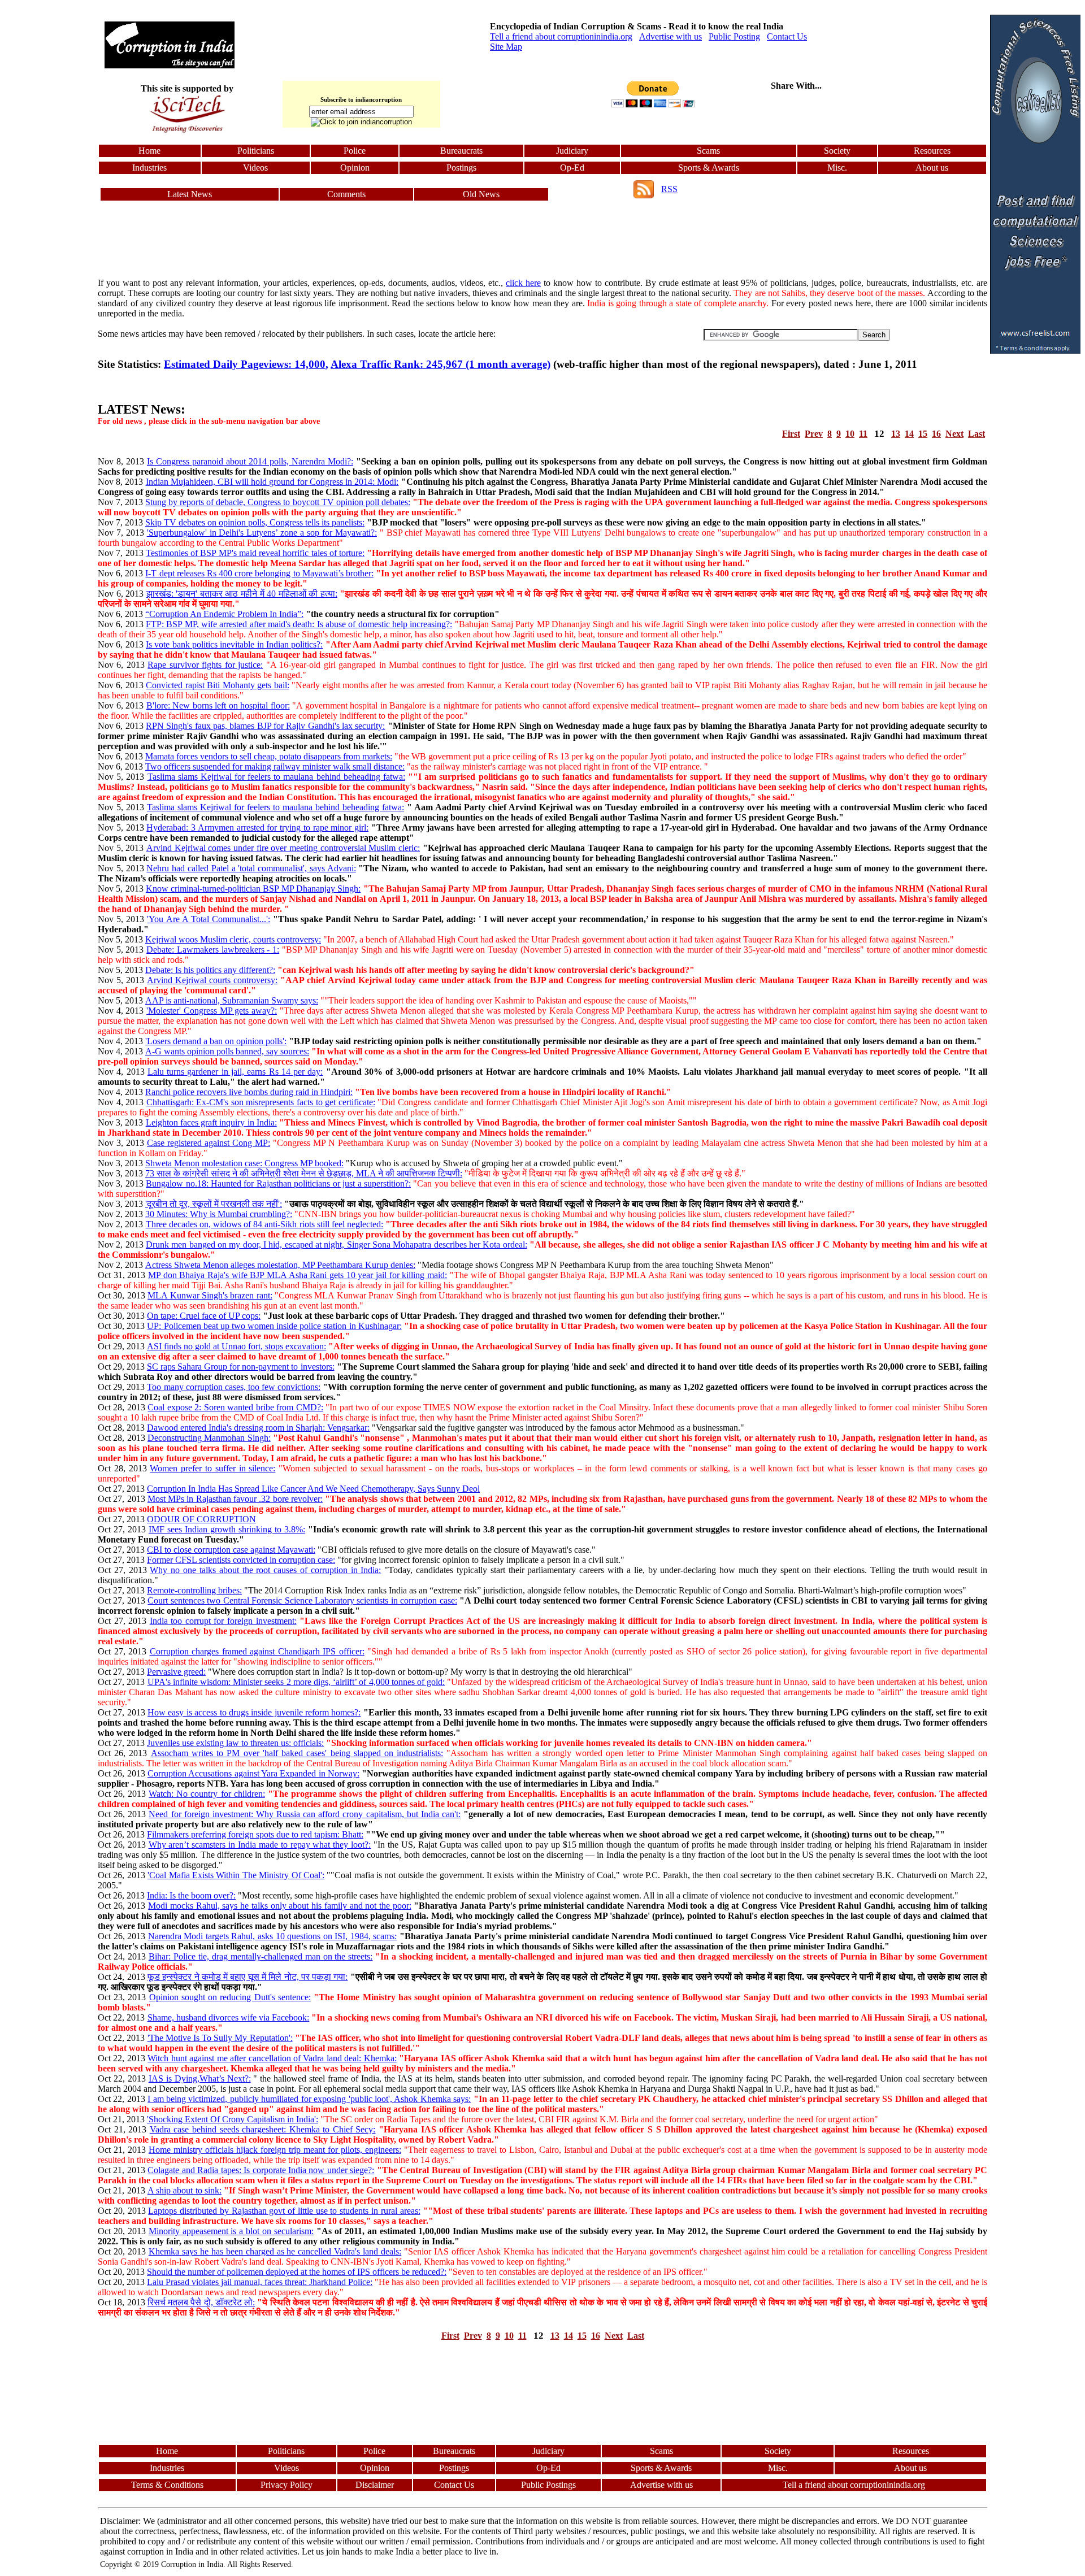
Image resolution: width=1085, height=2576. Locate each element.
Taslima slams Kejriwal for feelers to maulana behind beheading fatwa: (276, 777)
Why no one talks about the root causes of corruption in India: (265, 1570)
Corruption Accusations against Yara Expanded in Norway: (253, 1773)
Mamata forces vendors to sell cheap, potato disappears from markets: (269, 756)
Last (976, 434)
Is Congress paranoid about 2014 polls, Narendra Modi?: (250, 461)
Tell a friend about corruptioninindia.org (561, 36)
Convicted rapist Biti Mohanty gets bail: (217, 685)
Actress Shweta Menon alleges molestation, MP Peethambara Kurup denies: (280, 1265)
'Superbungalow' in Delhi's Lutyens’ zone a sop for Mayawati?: (262, 533)
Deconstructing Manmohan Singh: (209, 1438)
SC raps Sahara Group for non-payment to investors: (240, 1367)
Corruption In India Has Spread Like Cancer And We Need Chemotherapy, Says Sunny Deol (313, 1489)
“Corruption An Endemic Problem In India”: (224, 614)
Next (954, 434)
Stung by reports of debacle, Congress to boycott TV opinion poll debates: (278, 502)
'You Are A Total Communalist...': (209, 919)
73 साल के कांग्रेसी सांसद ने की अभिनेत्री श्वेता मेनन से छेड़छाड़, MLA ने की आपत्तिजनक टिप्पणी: (304, 1173)
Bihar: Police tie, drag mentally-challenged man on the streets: (261, 1956)
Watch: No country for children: (207, 1794)
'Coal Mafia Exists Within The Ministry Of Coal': (236, 1875)
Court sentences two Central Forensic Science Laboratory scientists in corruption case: (302, 1600)
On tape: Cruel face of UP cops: (204, 1316)
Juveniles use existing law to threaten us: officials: (235, 1743)
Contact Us (787, 36)
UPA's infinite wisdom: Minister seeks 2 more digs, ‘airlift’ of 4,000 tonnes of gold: (296, 1682)
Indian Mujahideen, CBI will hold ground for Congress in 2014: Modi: (272, 482)
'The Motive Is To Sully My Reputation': (220, 2038)
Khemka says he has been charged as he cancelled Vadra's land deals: (275, 2251)
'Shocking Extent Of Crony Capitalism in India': (233, 2119)
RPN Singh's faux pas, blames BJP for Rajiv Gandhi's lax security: (265, 726)
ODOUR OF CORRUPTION (201, 1519)
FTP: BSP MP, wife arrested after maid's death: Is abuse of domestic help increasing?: (299, 624)
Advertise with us (670, 36)
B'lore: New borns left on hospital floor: (218, 705)
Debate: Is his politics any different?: (210, 970)
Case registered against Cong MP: (209, 1143)
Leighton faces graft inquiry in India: (211, 1122)
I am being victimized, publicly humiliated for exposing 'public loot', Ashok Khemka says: (309, 2099)
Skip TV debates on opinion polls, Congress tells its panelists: (255, 522)
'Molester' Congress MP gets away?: (212, 1011)
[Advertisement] (50, 184)
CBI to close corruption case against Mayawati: (231, 1550)
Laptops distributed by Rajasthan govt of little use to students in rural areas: (284, 2211)
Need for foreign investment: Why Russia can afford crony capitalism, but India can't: (305, 1814)
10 (850, 434)
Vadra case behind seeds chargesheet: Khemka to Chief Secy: (263, 2129)
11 (863, 434)
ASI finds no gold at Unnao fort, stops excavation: (236, 1346)
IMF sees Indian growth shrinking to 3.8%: (227, 1529)
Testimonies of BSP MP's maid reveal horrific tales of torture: (255, 553)
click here (523, 283)
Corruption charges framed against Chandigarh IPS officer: (257, 1651)
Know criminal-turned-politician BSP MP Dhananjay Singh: (253, 889)
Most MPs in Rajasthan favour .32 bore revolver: (235, 1499)
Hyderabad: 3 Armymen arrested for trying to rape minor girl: (257, 827)
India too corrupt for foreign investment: (223, 1621)
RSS (669, 189)
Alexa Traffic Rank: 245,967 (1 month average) (440, 364)
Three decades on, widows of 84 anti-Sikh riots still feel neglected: (265, 1224)
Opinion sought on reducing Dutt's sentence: (230, 1997)
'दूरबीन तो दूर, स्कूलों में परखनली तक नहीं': (214, 1204)
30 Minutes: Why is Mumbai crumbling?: (219, 1214)
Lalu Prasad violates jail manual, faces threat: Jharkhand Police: (260, 2282)
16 (936, 434)
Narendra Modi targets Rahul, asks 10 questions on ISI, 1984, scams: (273, 1936)
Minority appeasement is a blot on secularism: (231, 2231)
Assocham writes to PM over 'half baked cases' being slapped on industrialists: (297, 1753)
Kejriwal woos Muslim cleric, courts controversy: (233, 939)
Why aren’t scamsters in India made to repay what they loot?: (260, 1845)
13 (896, 434)
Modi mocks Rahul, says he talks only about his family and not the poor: (280, 1906)
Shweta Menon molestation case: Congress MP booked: (244, 1163)
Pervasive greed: (176, 1672)
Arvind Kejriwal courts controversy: (212, 980)
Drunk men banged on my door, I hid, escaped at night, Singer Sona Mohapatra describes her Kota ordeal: (337, 1244)
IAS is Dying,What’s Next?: (200, 2078)
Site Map (506, 47)
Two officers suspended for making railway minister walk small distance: (275, 766)
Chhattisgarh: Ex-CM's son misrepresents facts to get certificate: (261, 1102)
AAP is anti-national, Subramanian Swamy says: (232, 1000)
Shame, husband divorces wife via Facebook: (229, 2017)
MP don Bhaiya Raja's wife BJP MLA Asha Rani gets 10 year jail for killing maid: (298, 1275)
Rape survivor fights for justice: (205, 665)
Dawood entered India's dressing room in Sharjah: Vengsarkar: (258, 1428)
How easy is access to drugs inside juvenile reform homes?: (254, 1712)
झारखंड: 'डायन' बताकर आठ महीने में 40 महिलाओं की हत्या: (242, 594)
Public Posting (734, 36)
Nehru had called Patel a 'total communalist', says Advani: (251, 868)
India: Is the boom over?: (191, 1895)
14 (909, 434)
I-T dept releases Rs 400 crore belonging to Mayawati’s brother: (259, 573)
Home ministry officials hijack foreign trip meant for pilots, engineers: (275, 2150)
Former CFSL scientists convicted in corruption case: (241, 1560)
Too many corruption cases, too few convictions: (234, 1387)
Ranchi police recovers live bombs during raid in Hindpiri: (249, 1092)
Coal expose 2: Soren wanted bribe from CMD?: (235, 1407)
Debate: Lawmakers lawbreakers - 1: (213, 950)
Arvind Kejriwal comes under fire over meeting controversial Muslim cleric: (283, 848)
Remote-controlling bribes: (194, 1590)
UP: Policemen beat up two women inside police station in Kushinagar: (274, 1326)
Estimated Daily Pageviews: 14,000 (245, 364)
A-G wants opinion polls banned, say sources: (227, 1051)
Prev (814, 434)
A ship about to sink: (185, 2190)
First (791, 434)
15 (923, 434)
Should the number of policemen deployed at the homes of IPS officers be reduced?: (297, 2272)
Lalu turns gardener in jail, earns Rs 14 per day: (235, 1072)
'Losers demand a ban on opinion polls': (216, 1041)
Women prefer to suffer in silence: (212, 1468)
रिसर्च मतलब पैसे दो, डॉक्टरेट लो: (201, 2302)
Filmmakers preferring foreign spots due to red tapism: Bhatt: (255, 1834)
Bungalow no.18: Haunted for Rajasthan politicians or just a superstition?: (278, 1183)
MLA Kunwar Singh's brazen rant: (210, 1295)
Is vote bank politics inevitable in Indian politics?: (234, 644)
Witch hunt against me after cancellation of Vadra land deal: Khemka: (272, 2058)
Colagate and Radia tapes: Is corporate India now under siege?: (261, 2170)
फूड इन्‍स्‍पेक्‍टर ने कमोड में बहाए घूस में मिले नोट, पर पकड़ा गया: (248, 1977)
